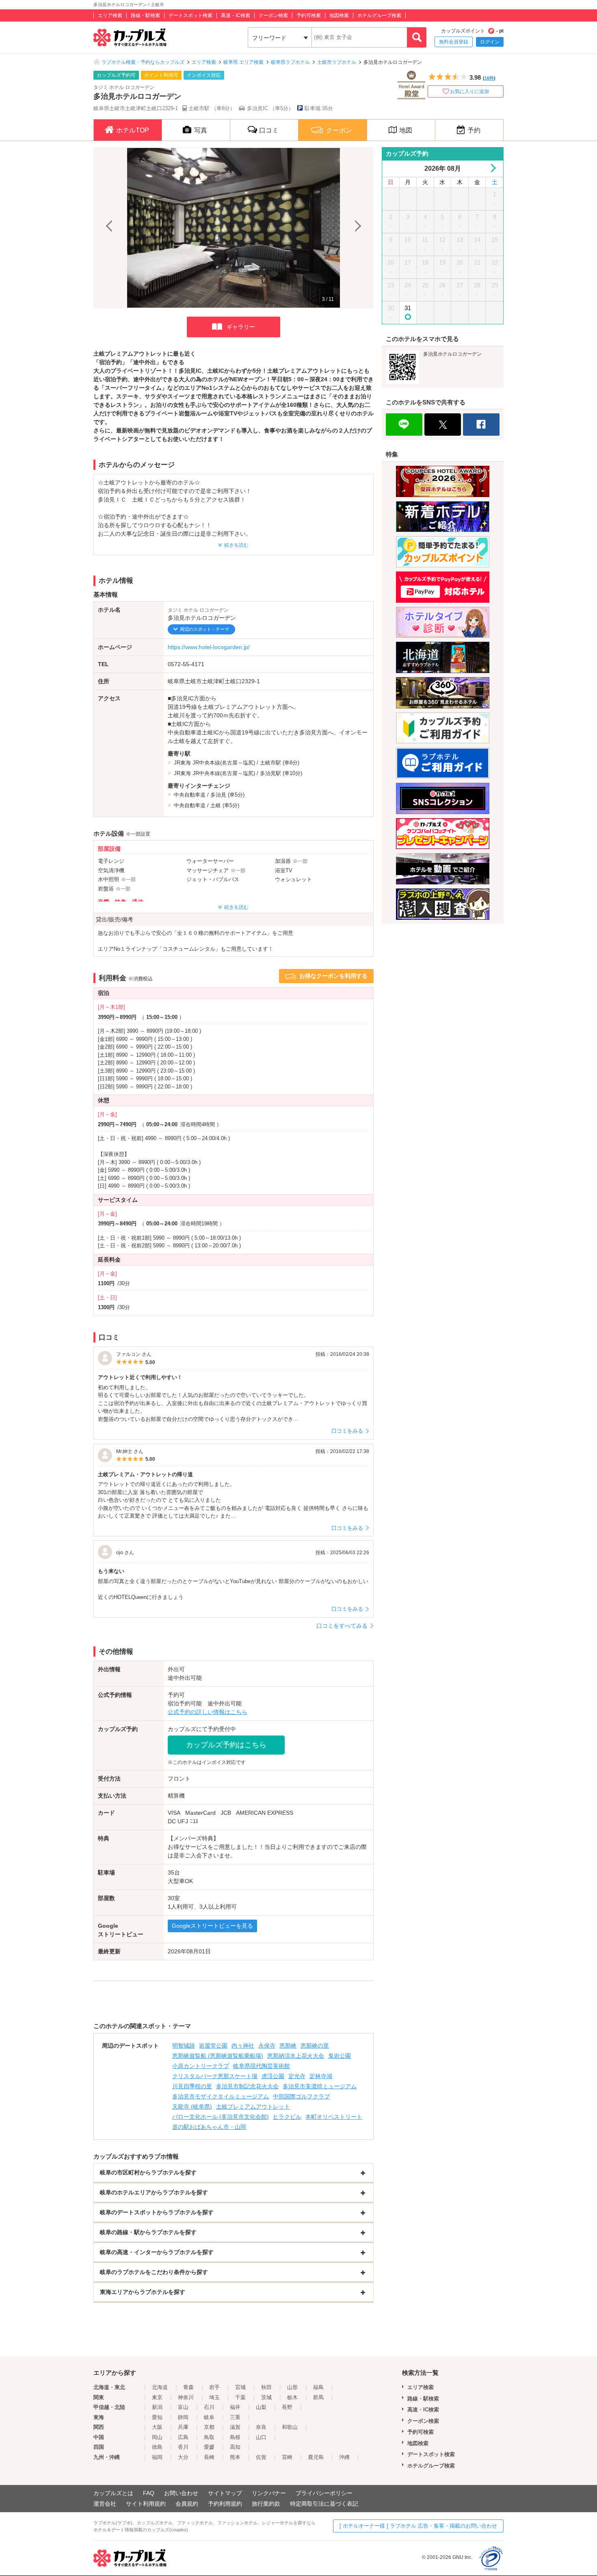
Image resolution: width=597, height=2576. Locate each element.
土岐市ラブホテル (337, 62)
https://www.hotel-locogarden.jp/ (209, 647)
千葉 (240, 2397)
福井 (235, 2407)
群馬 (318, 2397)
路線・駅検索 (145, 15)
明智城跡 (184, 2046)
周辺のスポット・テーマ (204, 629)
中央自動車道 (190, 795)
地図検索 (339, 15)
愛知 (157, 2417)
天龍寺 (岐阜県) (192, 2107)
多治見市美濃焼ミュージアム (320, 2086)
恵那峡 (288, 2046)
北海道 (160, 2387)
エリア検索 (110, 15)
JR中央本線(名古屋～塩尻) (224, 763)
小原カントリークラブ (201, 2066)
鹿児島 (316, 2457)
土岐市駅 (270, 763)
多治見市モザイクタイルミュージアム (221, 2096)
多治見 (218, 795)
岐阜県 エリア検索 (243, 62)
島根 (235, 2437)
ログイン (490, 42)
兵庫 (183, 2427)
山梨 (261, 2407)
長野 (287, 2407)
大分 (183, 2457)
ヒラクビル (287, 2117)
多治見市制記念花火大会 (247, 2086)
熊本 (235, 2457)
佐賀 (261, 2457)
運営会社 (105, 2504)
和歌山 (290, 2427)
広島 (183, 2437)
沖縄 (344, 2457)
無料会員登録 (454, 42)
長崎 (209, 2457)
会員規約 (187, 2504)
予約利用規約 (225, 2504)
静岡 (183, 2417)
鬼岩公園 (340, 2056)
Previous (110, 228)
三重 (235, 2417)
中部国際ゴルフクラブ (301, 2096)
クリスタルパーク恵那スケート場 (215, 2076)
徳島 (157, 2447)
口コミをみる (347, 1431)
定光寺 (297, 2076)
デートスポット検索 (190, 15)
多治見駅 (270, 773)
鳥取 (209, 2437)
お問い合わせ (181, 2493)
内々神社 (243, 2046)
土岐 (216, 805)
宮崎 (287, 2457)
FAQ (149, 2493)
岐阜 (209, 2417)
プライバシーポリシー (324, 2493)
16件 (489, 78)
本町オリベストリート (334, 2117)
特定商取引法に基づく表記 (324, 2504)
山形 (292, 2387)
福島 (318, 2387)
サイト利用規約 (146, 2504)
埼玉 (214, 2397)
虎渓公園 (273, 2076)
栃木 (292, 2397)
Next (357, 228)
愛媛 (209, 2447)
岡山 (157, 2437)
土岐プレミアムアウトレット (253, 2107)
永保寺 (267, 2046)
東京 (157, 2397)
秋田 (266, 2387)
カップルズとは (113, 2493)
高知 (235, 2447)
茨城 (266, 2397)
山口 (261, 2437)
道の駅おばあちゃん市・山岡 (209, 2127)
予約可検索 (309, 15)
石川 (209, 2407)
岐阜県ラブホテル (290, 62)
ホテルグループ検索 (379, 15)
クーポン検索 (273, 15)
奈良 (261, 2427)
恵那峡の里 (315, 2046)
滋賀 (235, 2427)
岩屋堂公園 (213, 2046)
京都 (209, 2427)
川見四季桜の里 (192, 2086)
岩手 (214, 2387)
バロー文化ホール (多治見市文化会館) (221, 2117)
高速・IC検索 (236, 15)
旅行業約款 (266, 2504)
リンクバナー (269, 2493)
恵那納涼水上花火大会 (296, 2056)
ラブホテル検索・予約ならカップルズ (143, 62)
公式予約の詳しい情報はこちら (208, 1712)
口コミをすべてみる (342, 1626)
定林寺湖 (321, 2076)
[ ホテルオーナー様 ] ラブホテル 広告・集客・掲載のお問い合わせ (418, 2526)
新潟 (157, 2407)
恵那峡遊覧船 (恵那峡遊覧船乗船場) (218, 2056)
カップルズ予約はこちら (226, 1745)
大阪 (157, 2427)
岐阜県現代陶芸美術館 (262, 2066)
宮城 (240, 2387)
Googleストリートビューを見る (212, 1926)
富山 (183, 2407)
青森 (188, 2387)
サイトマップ (225, 2493)
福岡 (157, 2457)
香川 (183, 2447)
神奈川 (186, 2397)
